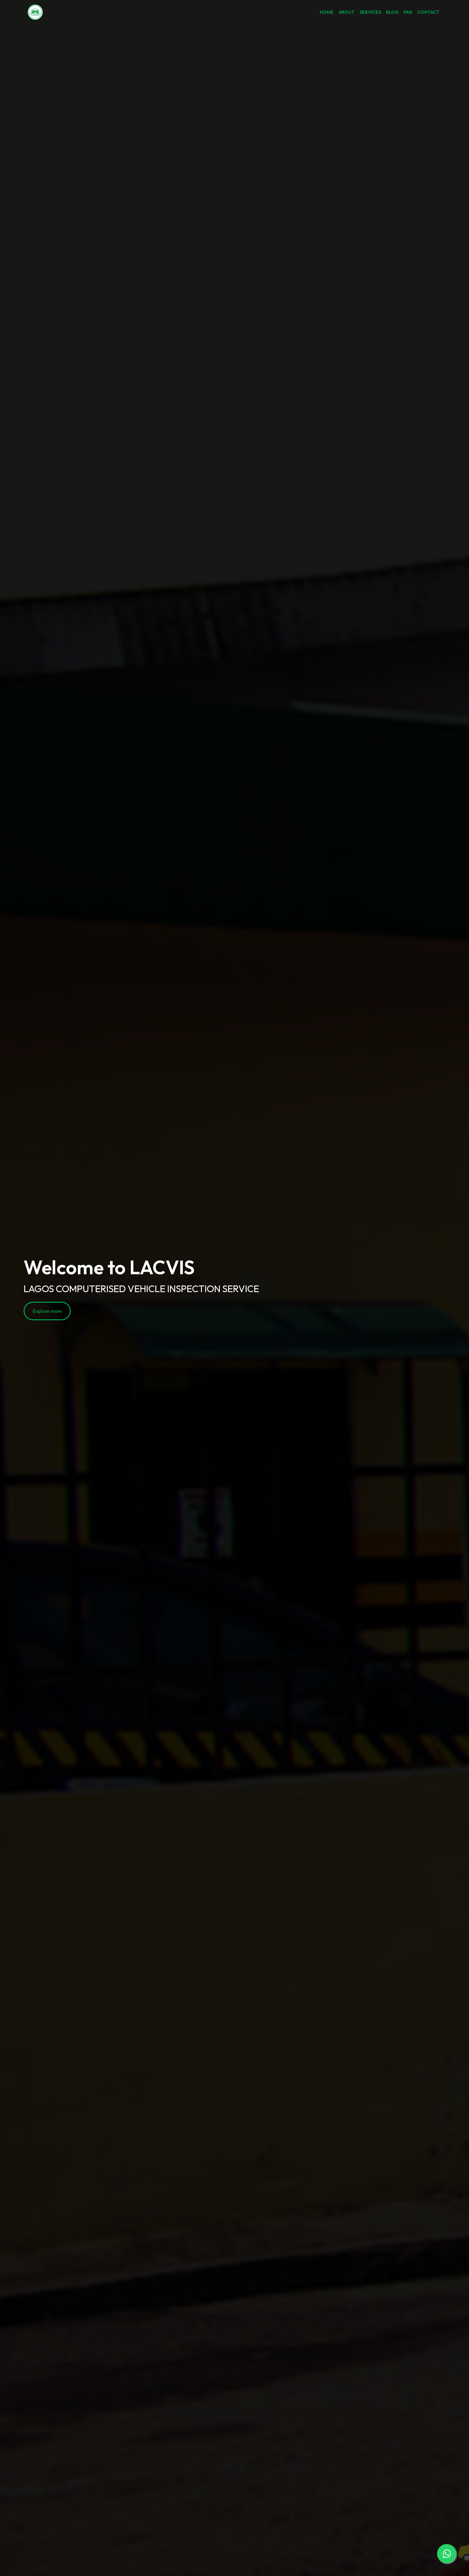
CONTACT (428, 12)
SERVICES (370, 12)
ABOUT (346, 12)
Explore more (47, 1311)
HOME (327, 12)
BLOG (392, 12)
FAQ (408, 12)
